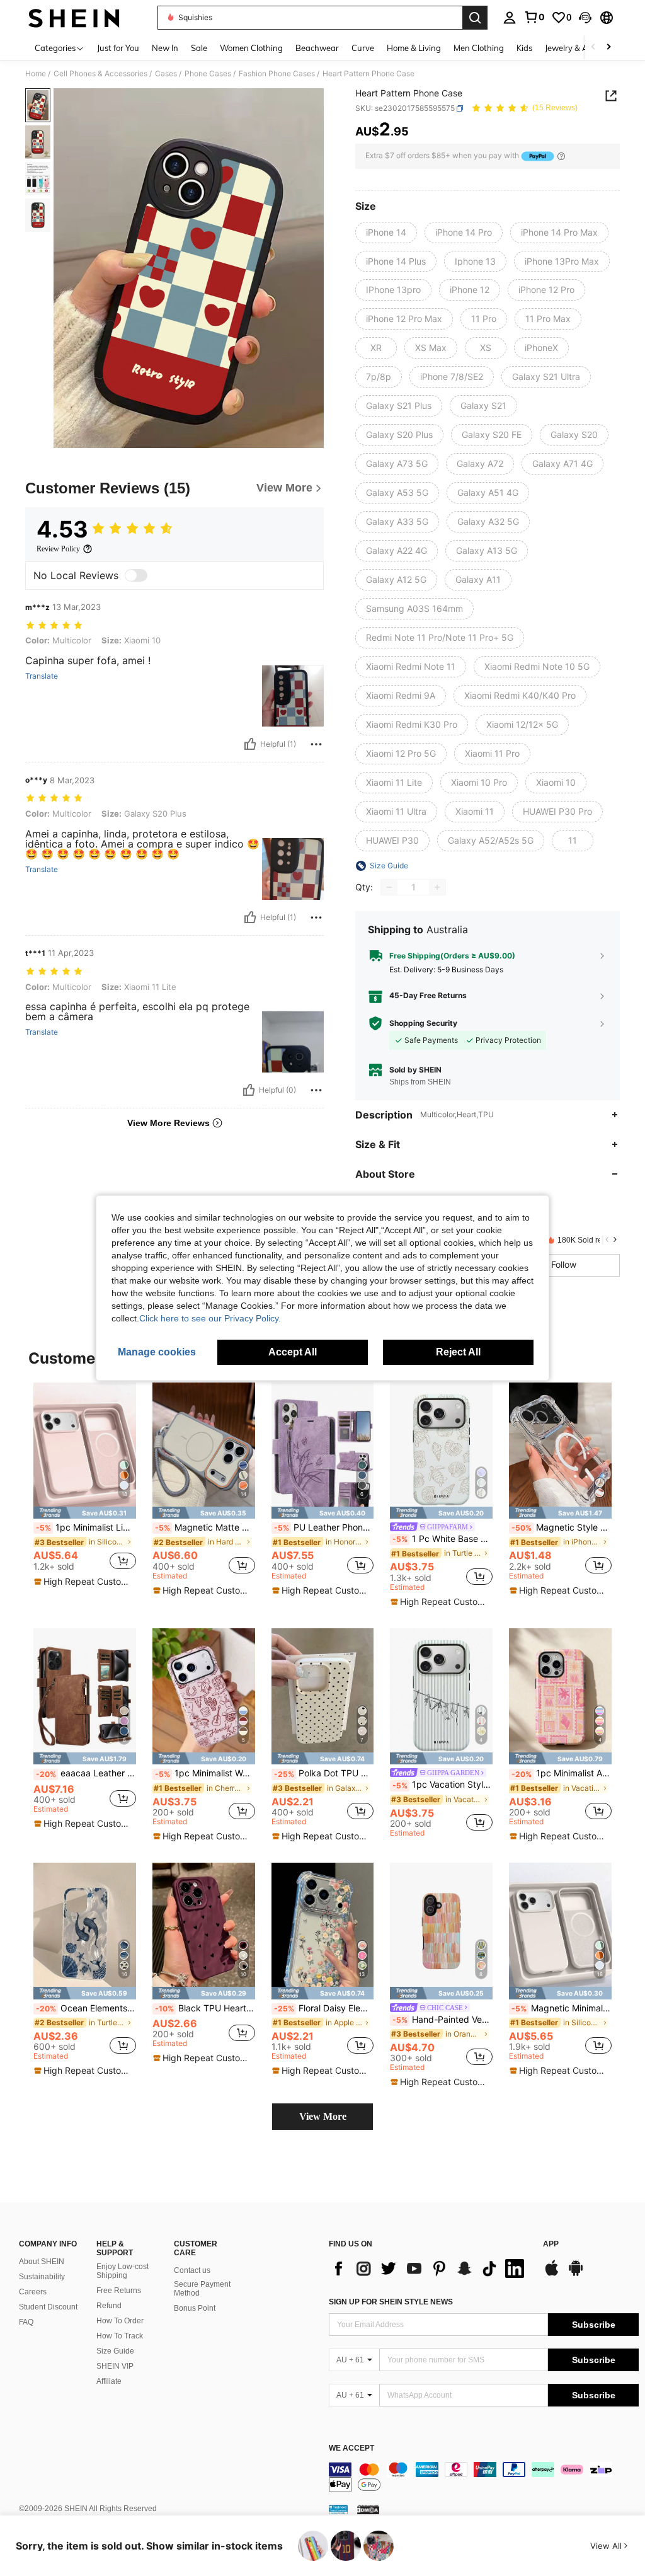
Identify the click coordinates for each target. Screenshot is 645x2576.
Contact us (192, 2270)
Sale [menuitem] (199, 48)
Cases (166, 74)
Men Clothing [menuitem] (479, 48)
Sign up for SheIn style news (391, 2302)
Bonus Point (195, 2308)
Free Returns (119, 2291)
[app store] (552, 2274)
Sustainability (42, 2277)
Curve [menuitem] (363, 48)
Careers (33, 2292)
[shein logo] (74, 18)
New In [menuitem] (165, 48)
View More (323, 2116)
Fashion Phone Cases (277, 74)
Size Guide (115, 2351)
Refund (109, 2306)
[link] (534, 17)
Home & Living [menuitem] (414, 48)
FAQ (26, 2322)
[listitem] (85, 1485)
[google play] (576, 2274)
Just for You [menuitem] (118, 48)
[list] (430, 2268)
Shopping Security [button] (423, 1023)
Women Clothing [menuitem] (251, 48)
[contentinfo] (484, 2477)
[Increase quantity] (437, 887)
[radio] (386, 233)
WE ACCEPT (351, 2448)
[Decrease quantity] (389, 887)
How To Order (120, 2321)
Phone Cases (208, 74)
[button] (585, 18)
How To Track (120, 2336)
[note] (85, 1513)
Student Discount (48, 2307)
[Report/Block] (316, 744)
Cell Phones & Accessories (100, 74)
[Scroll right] (608, 48)
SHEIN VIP (115, 2366)
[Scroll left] (593, 48)
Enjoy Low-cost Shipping (123, 2271)
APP (551, 2244)
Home (36, 74)
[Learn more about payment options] (561, 156)
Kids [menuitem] (524, 48)
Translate (42, 676)
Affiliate (109, 2381)
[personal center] (510, 18)
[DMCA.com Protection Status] (368, 2509)
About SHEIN (42, 2262)
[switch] (136, 575)
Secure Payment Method (202, 2289)
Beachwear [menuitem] (317, 48)
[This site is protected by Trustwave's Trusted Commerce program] (338, 2509)
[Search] (475, 18)
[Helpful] (250, 744)
